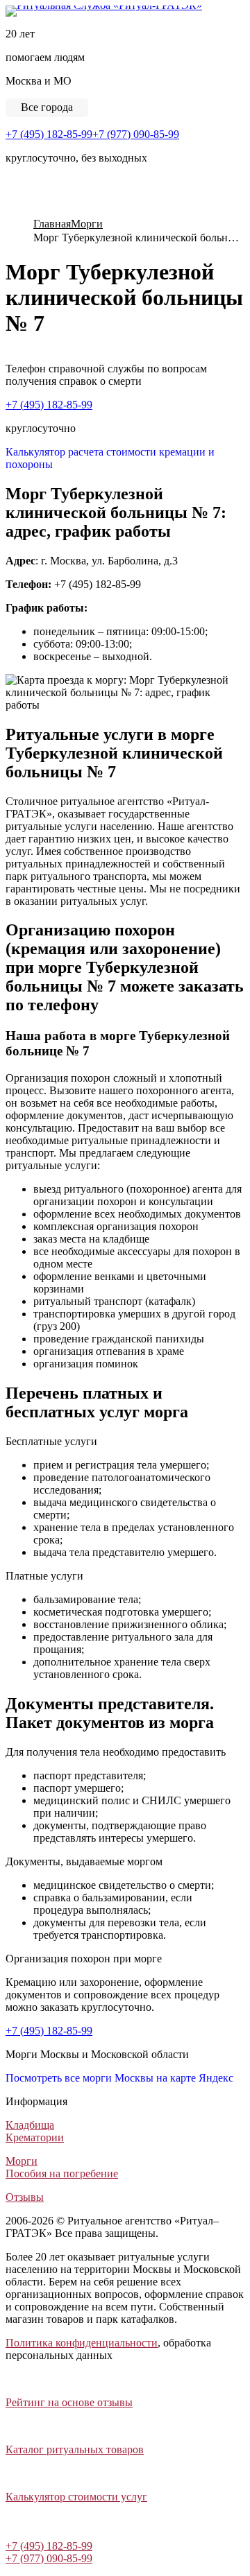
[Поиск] (10, 209)
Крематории (35, 2137)
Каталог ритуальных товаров (75, 2449)
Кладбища (30, 2125)
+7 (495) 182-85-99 (49, 134)
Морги (22, 2161)
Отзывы (25, 2197)
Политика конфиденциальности (82, 2343)
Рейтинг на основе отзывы (69, 2402)
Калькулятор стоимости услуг (76, 2497)
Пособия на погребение (62, 2173)
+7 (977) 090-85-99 (136, 134)
